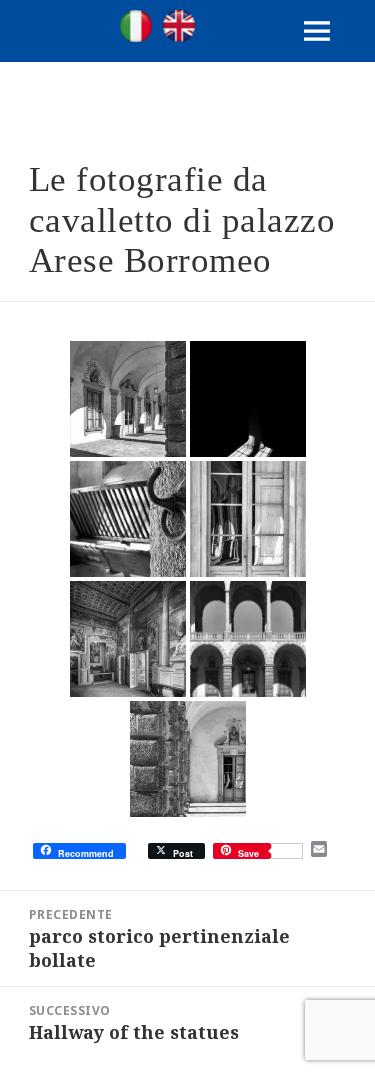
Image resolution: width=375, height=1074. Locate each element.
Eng (179, 26)
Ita (136, 26)
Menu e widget (317, 51)
